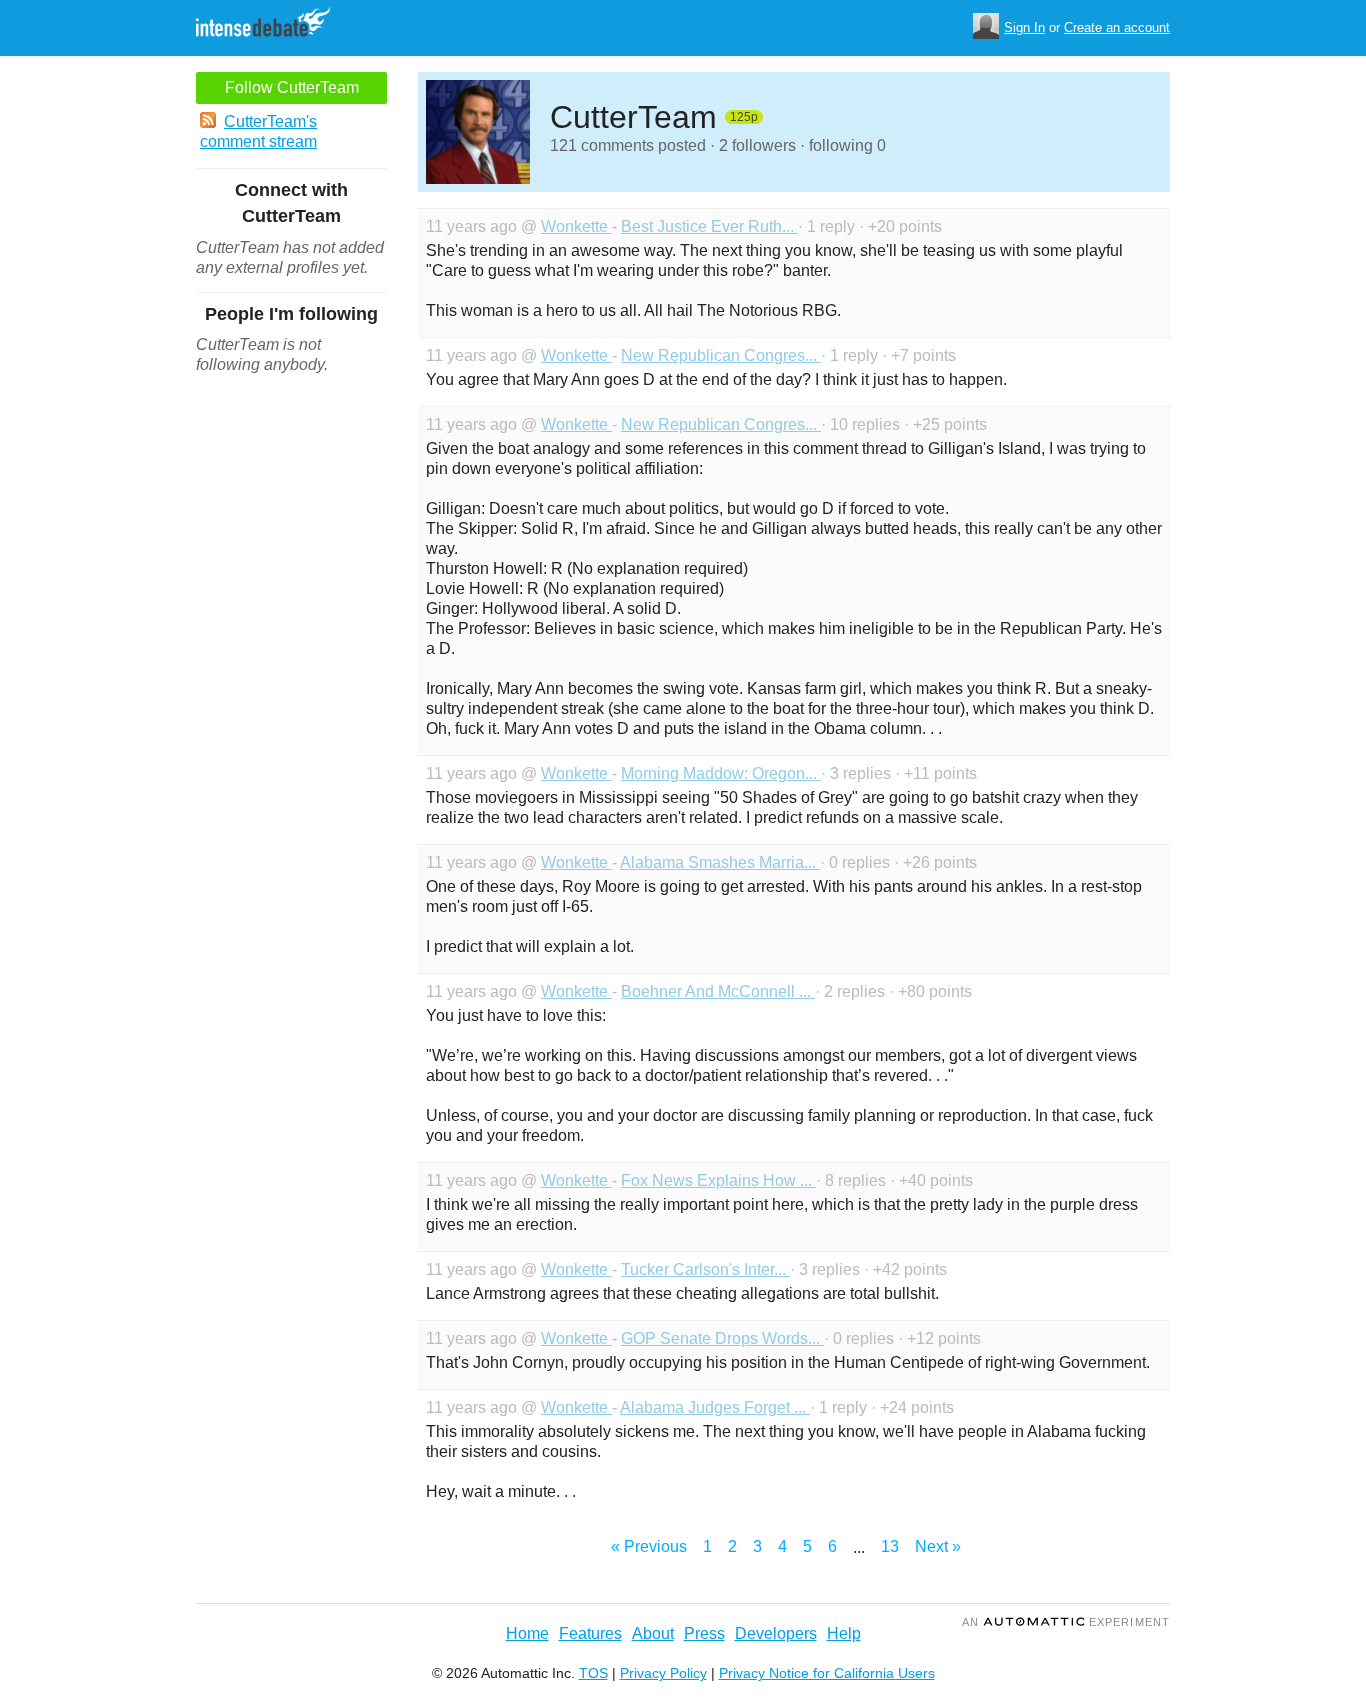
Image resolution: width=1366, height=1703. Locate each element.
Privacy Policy (663, 1673)
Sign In (1024, 27)
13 (890, 1546)
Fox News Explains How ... (718, 1180)
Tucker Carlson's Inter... (705, 1269)
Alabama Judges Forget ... (715, 1407)
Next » (938, 1546)
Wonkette (576, 226)
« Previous (649, 1546)
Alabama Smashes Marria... (720, 862)
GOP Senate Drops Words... (722, 1338)
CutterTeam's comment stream (258, 131)
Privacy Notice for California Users (827, 1673)
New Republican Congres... (721, 355)
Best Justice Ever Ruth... (709, 226)
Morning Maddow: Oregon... (721, 773)
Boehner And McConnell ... (718, 991)
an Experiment (1066, 1622)
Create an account (1117, 27)
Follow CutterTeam (292, 87)
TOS (593, 1673)
